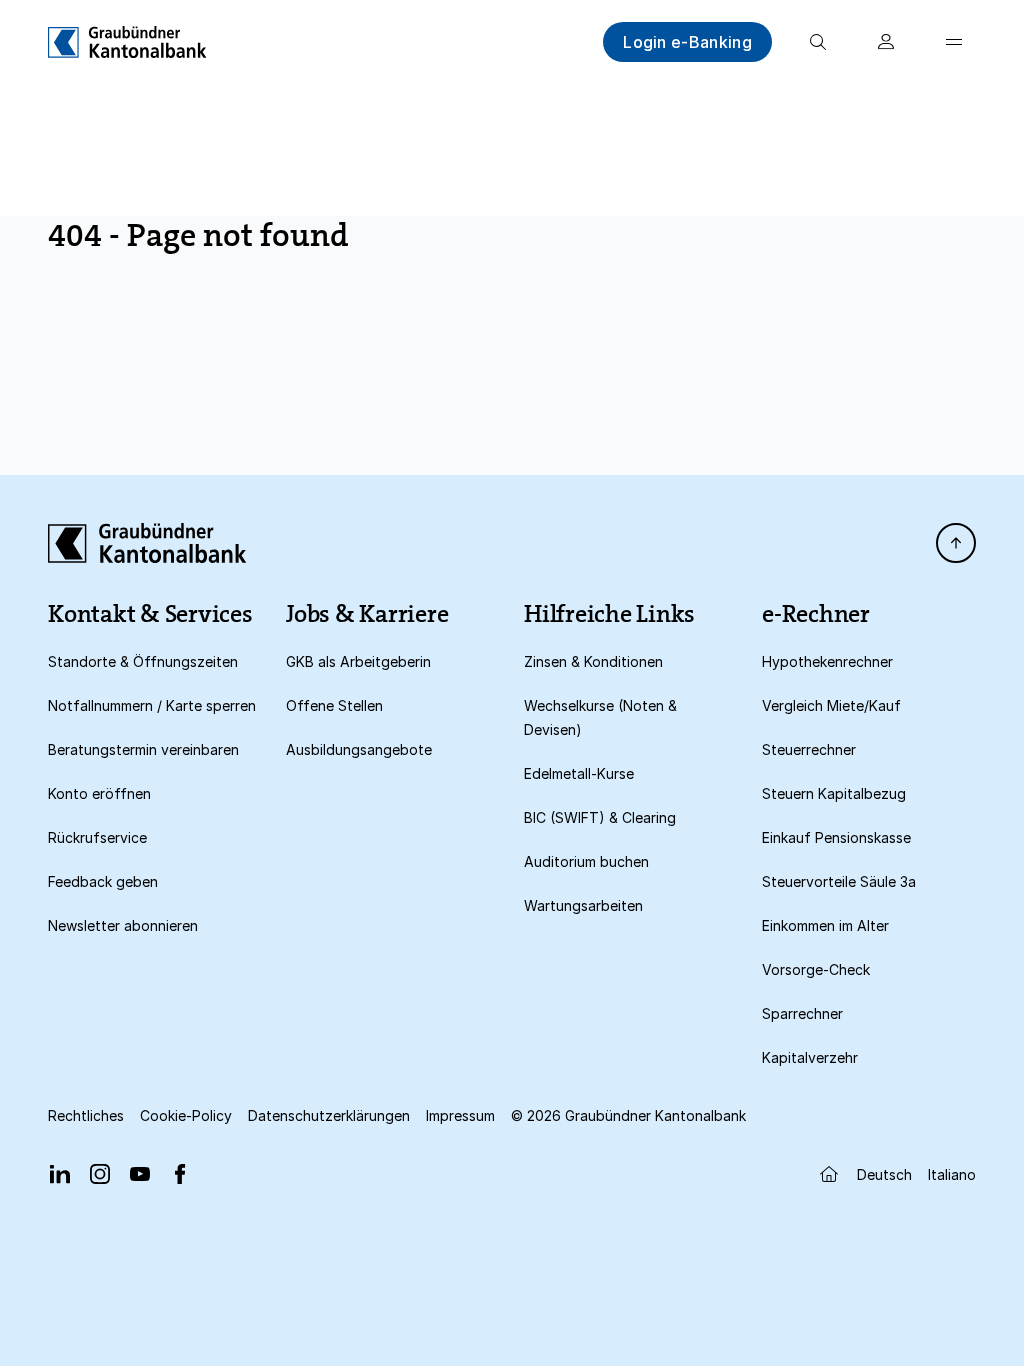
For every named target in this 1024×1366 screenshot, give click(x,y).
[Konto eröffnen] (886, 42)
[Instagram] (100, 1174)
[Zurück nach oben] (956, 543)
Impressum (460, 1115)
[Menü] (954, 42)
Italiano (952, 1174)
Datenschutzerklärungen (329, 1115)
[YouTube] (140, 1174)
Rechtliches (86, 1115)
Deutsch (884, 1174)
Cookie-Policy (186, 1115)
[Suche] (818, 42)
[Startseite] (829, 1174)
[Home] (127, 42)
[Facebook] (180, 1174)
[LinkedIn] (60, 1174)
